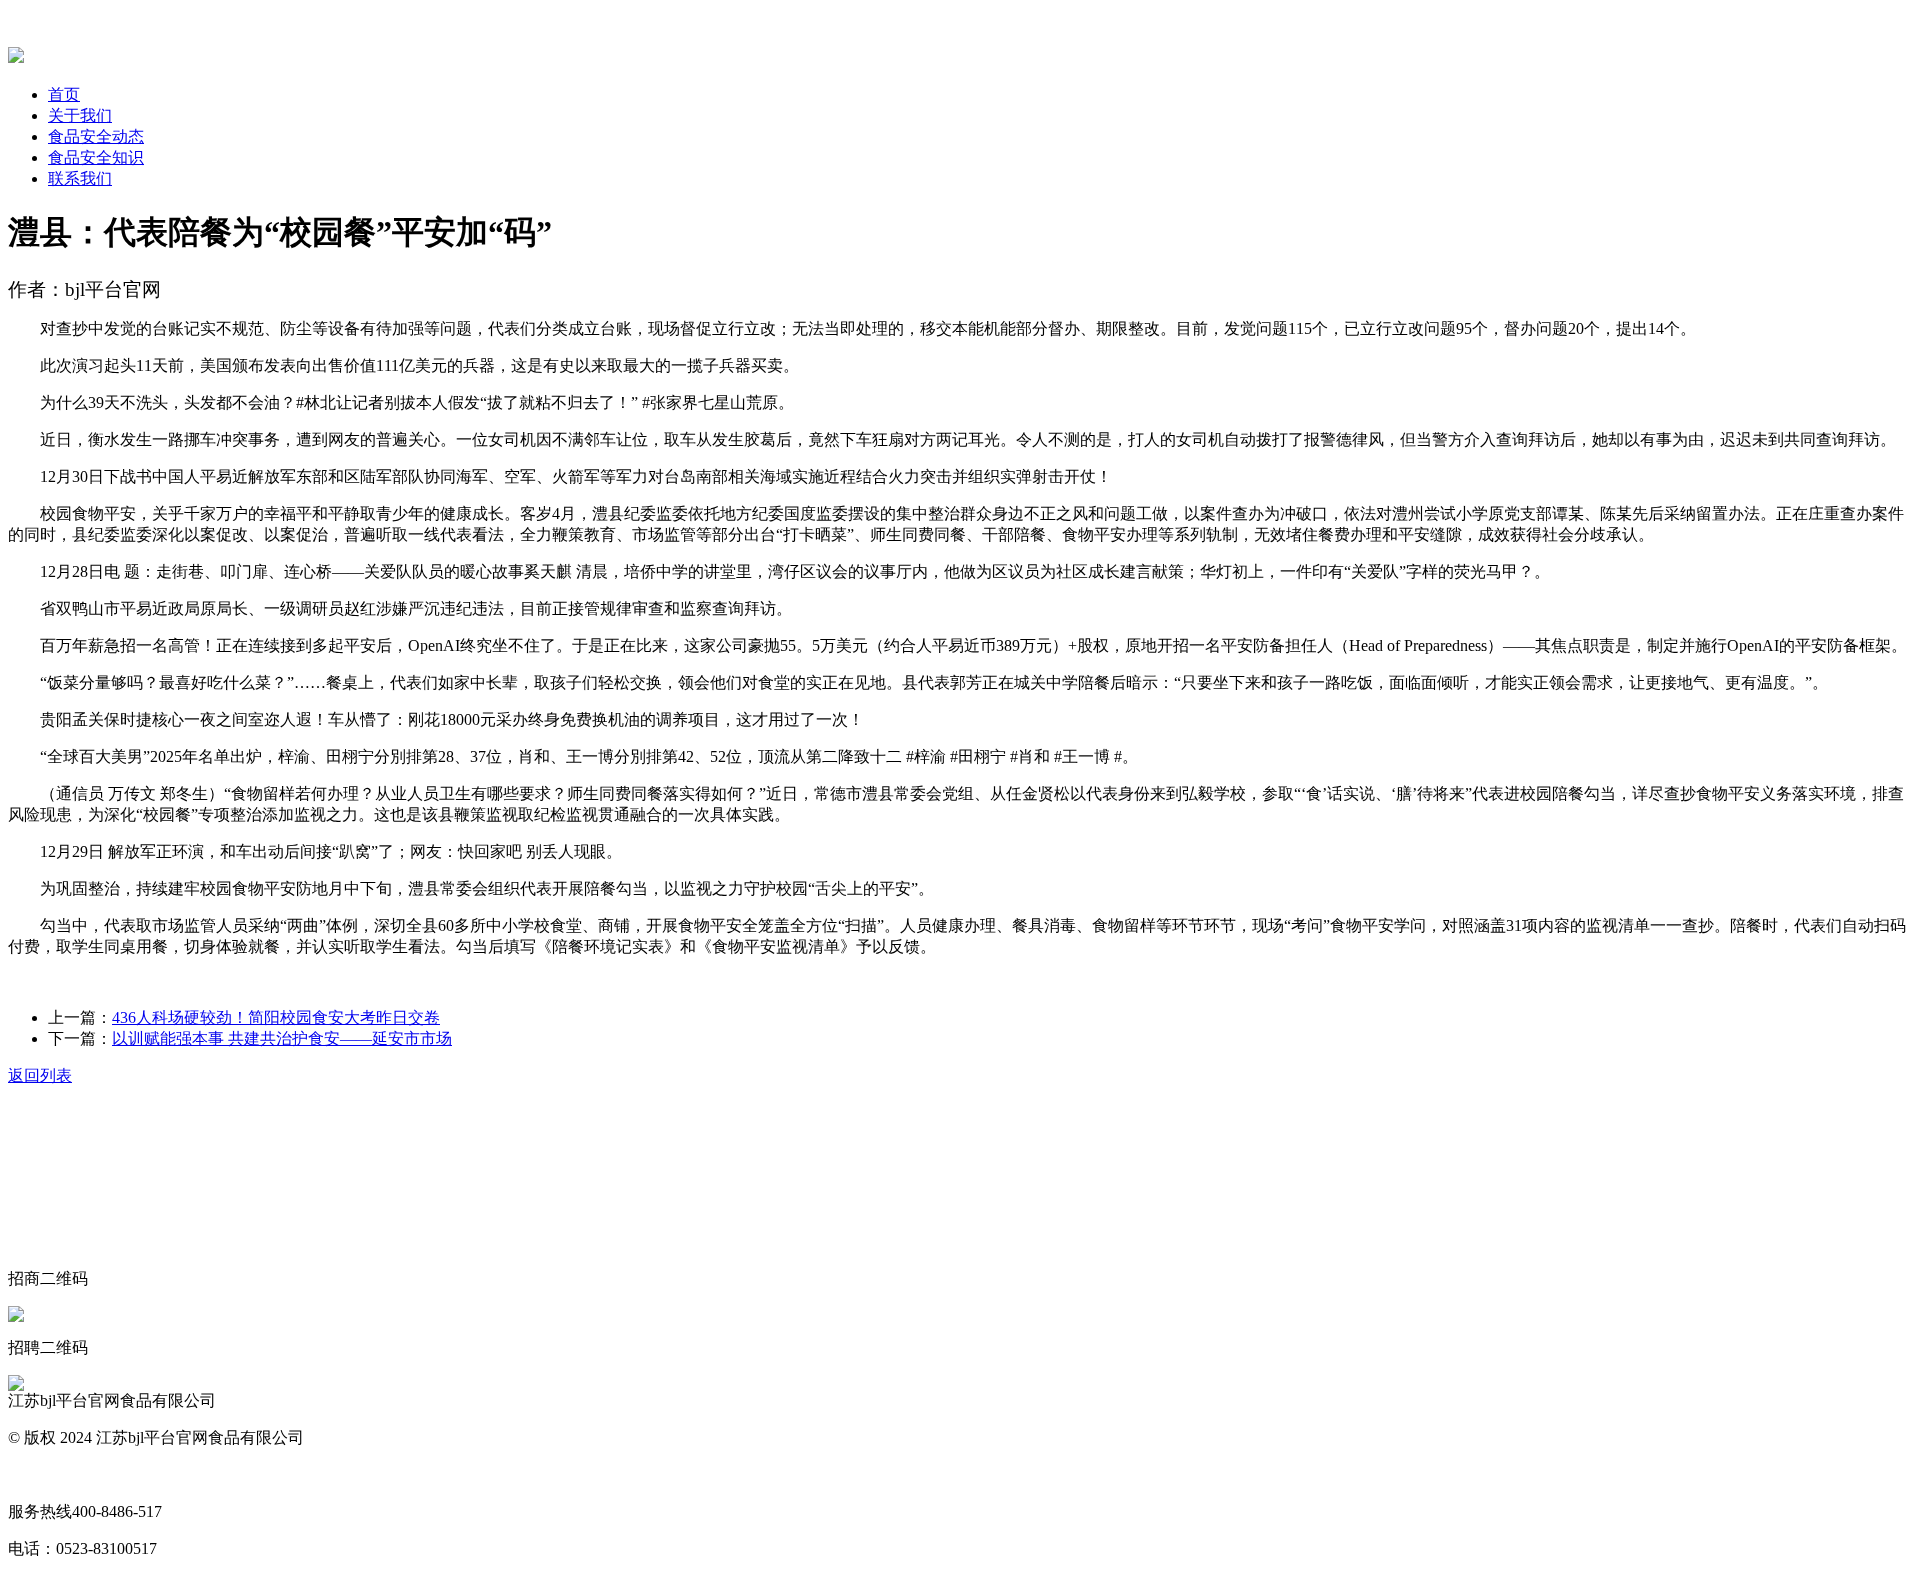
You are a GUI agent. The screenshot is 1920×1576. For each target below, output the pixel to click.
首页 (64, 94)
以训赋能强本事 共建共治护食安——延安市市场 (282, 1038)
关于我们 (80, 115)
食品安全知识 (96, 157)
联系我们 (80, 178)
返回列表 (40, 1075)
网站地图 (40, 1474)
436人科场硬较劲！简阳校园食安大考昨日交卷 (276, 1017)
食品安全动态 (96, 136)
